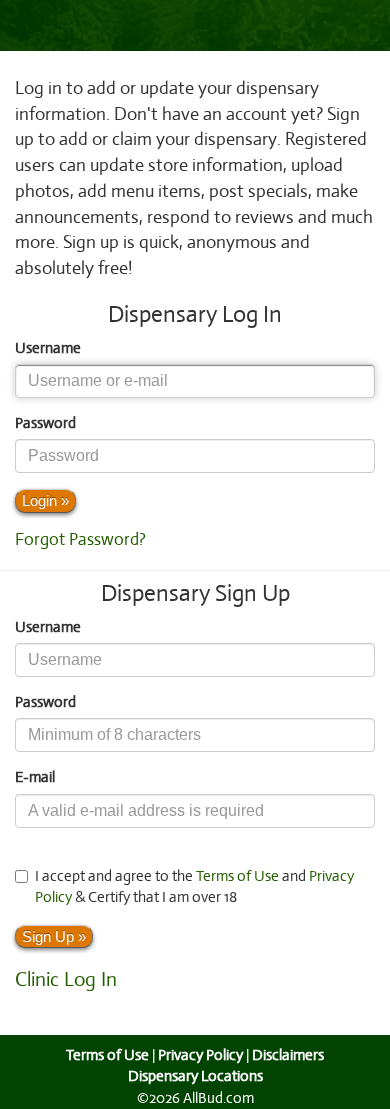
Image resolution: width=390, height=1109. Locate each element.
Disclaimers (288, 1055)
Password (45, 423)
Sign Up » (54, 936)
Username (48, 348)
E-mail (35, 777)
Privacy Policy (200, 1055)
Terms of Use (237, 876)
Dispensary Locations (195, 1076)
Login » (45, 500)
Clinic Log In (66, 979)
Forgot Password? (80, 539)
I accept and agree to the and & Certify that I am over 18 (194, 886)
